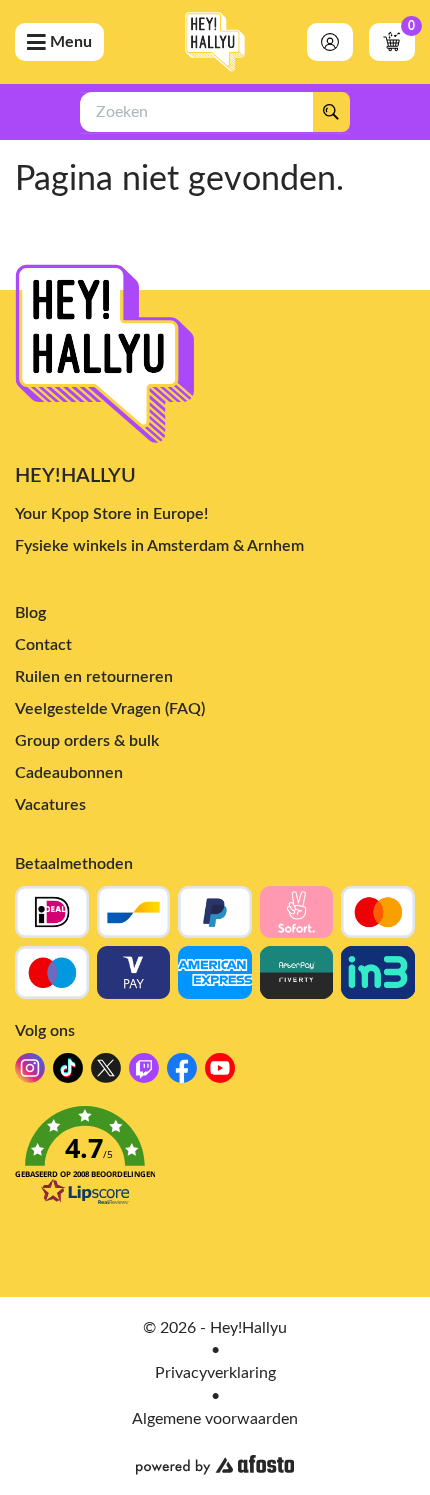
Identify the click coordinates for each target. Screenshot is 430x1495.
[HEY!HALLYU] (215, 42)
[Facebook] (182, 1073)
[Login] (330, 42)
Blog (30, 613)
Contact (43, 645)
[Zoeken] (331, 112)
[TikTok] (68, 1073)
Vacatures (50, 805)
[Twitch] (144, 1073)
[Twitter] (106, 1073)
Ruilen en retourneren (94, 677)
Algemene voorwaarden (215, 1419)
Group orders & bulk (87, 741)
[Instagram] (30, 1073)
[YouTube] (220, 1073)
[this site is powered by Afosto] (215, 1465)
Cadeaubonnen (69, 773)
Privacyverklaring (215, 1373)
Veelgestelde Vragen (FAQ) (110, 709)
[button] (215, 1161)
